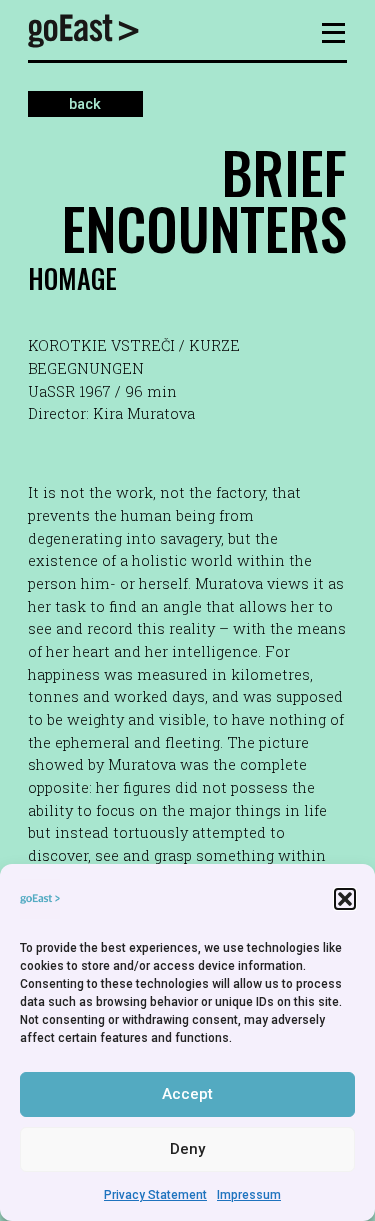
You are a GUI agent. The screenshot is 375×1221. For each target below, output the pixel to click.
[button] (345, 899)
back (85, 104)
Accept (187, 1094)
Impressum (249, 1195)
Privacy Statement (155, 1195)
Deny (187, 1149)
